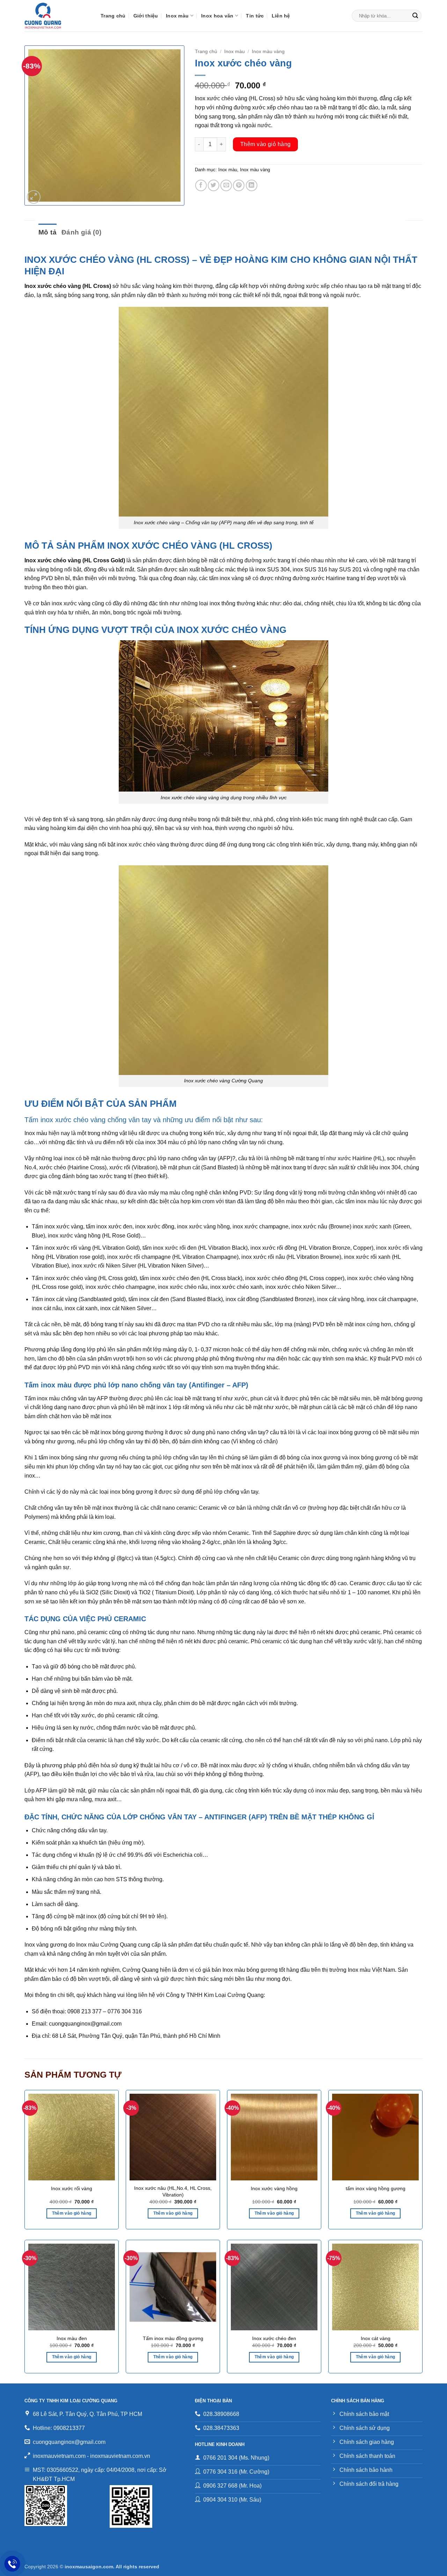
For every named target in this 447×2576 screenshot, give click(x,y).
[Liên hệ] (12, 2564)
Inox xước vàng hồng (274, 2188)
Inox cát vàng (376, 2338)
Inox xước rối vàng (72, 2188)
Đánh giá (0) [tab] (82, 232)
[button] (34, 197)
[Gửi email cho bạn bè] (226, 185)
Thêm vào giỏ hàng (266, 144)
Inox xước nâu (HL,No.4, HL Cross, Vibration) (173, 2191)
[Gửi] (415, 16)
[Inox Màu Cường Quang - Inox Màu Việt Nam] (57, 16)
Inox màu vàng (268, 52)
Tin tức (255, 16)
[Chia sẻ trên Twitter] (214, 185)
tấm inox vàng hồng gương (376, 2188)
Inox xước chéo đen (274, 2338)
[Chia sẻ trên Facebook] (201, 185)
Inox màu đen (72, 2338)
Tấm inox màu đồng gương (173, 2338)
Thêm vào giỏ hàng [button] (72, 2213)
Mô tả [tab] (47, 232)
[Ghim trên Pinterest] (239, 185)
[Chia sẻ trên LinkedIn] (252, 185)
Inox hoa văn (217, 16)
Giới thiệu (146, 16)
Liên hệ (281, 16)
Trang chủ (113, 16)
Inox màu (177, 16)
